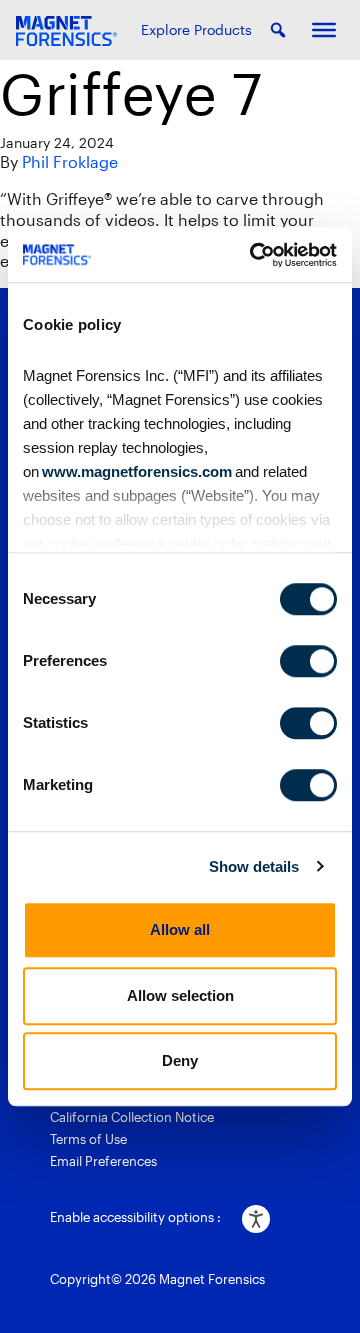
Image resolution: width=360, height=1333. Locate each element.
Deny (180, 1060)
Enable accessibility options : (135, 1217)
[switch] (308, 661)
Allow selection (180, 995)
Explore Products (196, 29)
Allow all (180, 929)
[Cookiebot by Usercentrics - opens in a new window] (254, 255)
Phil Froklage (70, 161)
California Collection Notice (132, 1117)
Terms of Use (88, 1139)
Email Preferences (103, 1161)
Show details (254, 866)
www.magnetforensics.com (135, 471)
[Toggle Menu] (324, 30)
